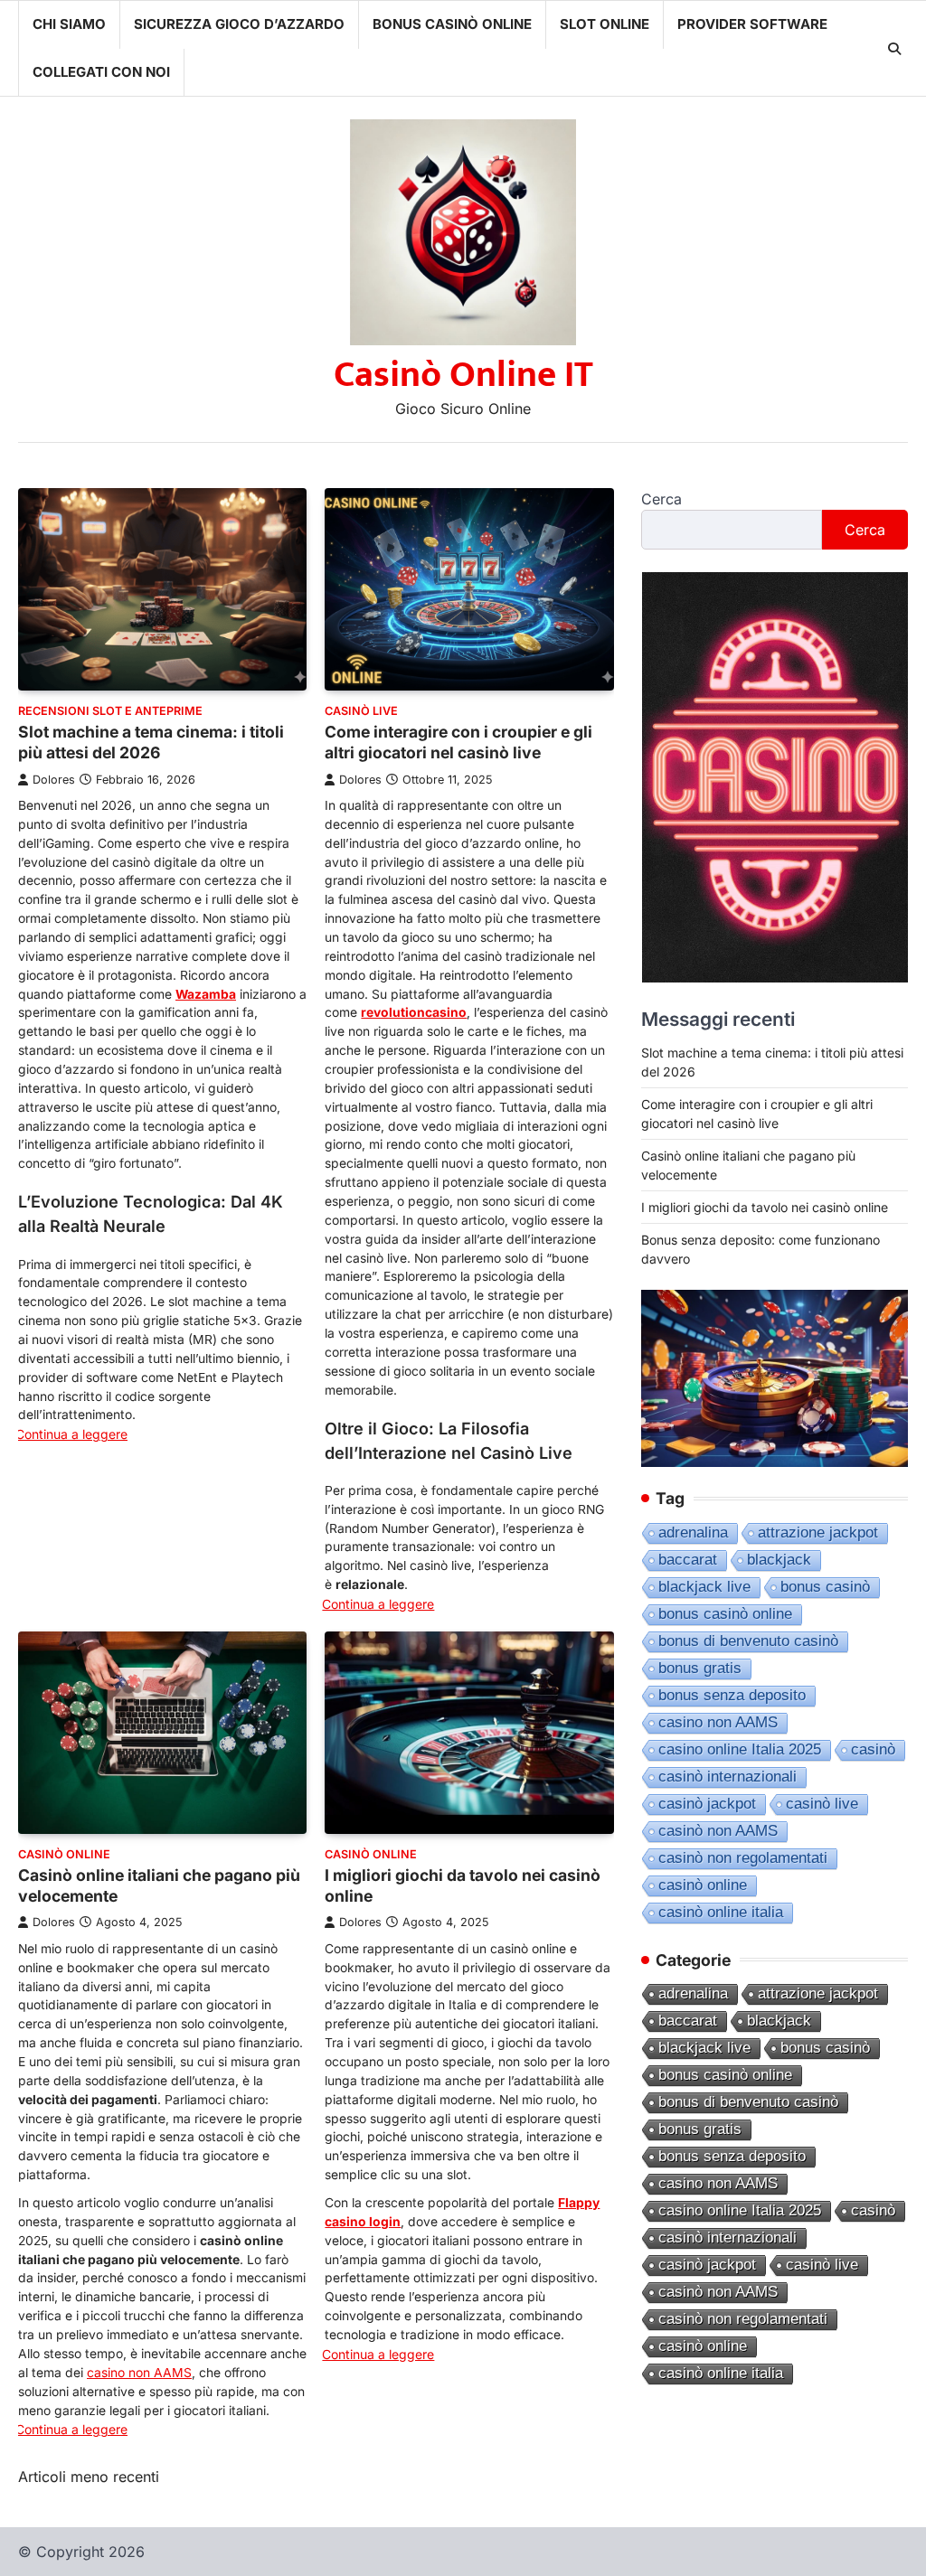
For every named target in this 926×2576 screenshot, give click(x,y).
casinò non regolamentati (743, 1858)
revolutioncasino (414, 1012)
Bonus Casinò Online (452, 24)
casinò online (703, 1885)
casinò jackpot (707, 1804)
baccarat (688, 1560)
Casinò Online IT (463, 375)
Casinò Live (361, 711)
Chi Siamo (69, 24)
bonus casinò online (725, 1614)
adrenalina (693, 1532)
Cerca (661, 499)
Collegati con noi (101, 72)
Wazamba (206, 994)
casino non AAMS (139, 2373)
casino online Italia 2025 (740, 1749)
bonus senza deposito (732, 1695)
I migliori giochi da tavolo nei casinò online (765, 1207)
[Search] (894, 49)
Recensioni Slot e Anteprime (110, 711)
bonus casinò (825, 1587)
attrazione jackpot (818, 1532)
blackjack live (704, 1587)
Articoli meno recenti (89, 2477)
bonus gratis (700, 1668)
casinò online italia (721, 1912)
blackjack (779, 1560)
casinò (873, 1749)
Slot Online (605, 24)
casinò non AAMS (718, 1831)
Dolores (54, 780)
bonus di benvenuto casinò (748, 1641)
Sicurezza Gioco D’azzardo (239, 24)
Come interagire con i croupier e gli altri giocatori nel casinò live (458, 742)
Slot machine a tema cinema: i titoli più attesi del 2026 (151, 742)
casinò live (822, 1804)
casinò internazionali (728, 1777)
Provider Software (752, 24)
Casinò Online (64, 1854)
